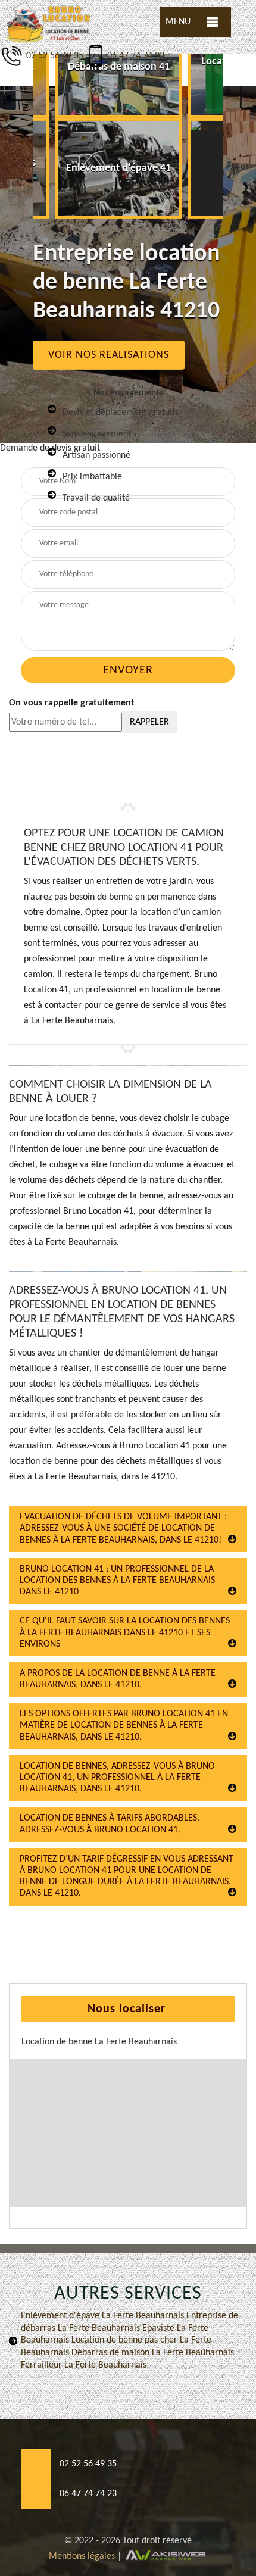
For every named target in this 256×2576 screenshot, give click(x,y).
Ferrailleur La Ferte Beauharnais (84, 2365)
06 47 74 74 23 (136, 56)
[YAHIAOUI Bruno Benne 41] (49, 22)
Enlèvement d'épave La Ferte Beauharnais (102, 2316)
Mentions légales (82, 2556)
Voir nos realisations (109, 355)
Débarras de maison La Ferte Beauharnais (152, 2353)
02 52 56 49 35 (54, 56)
